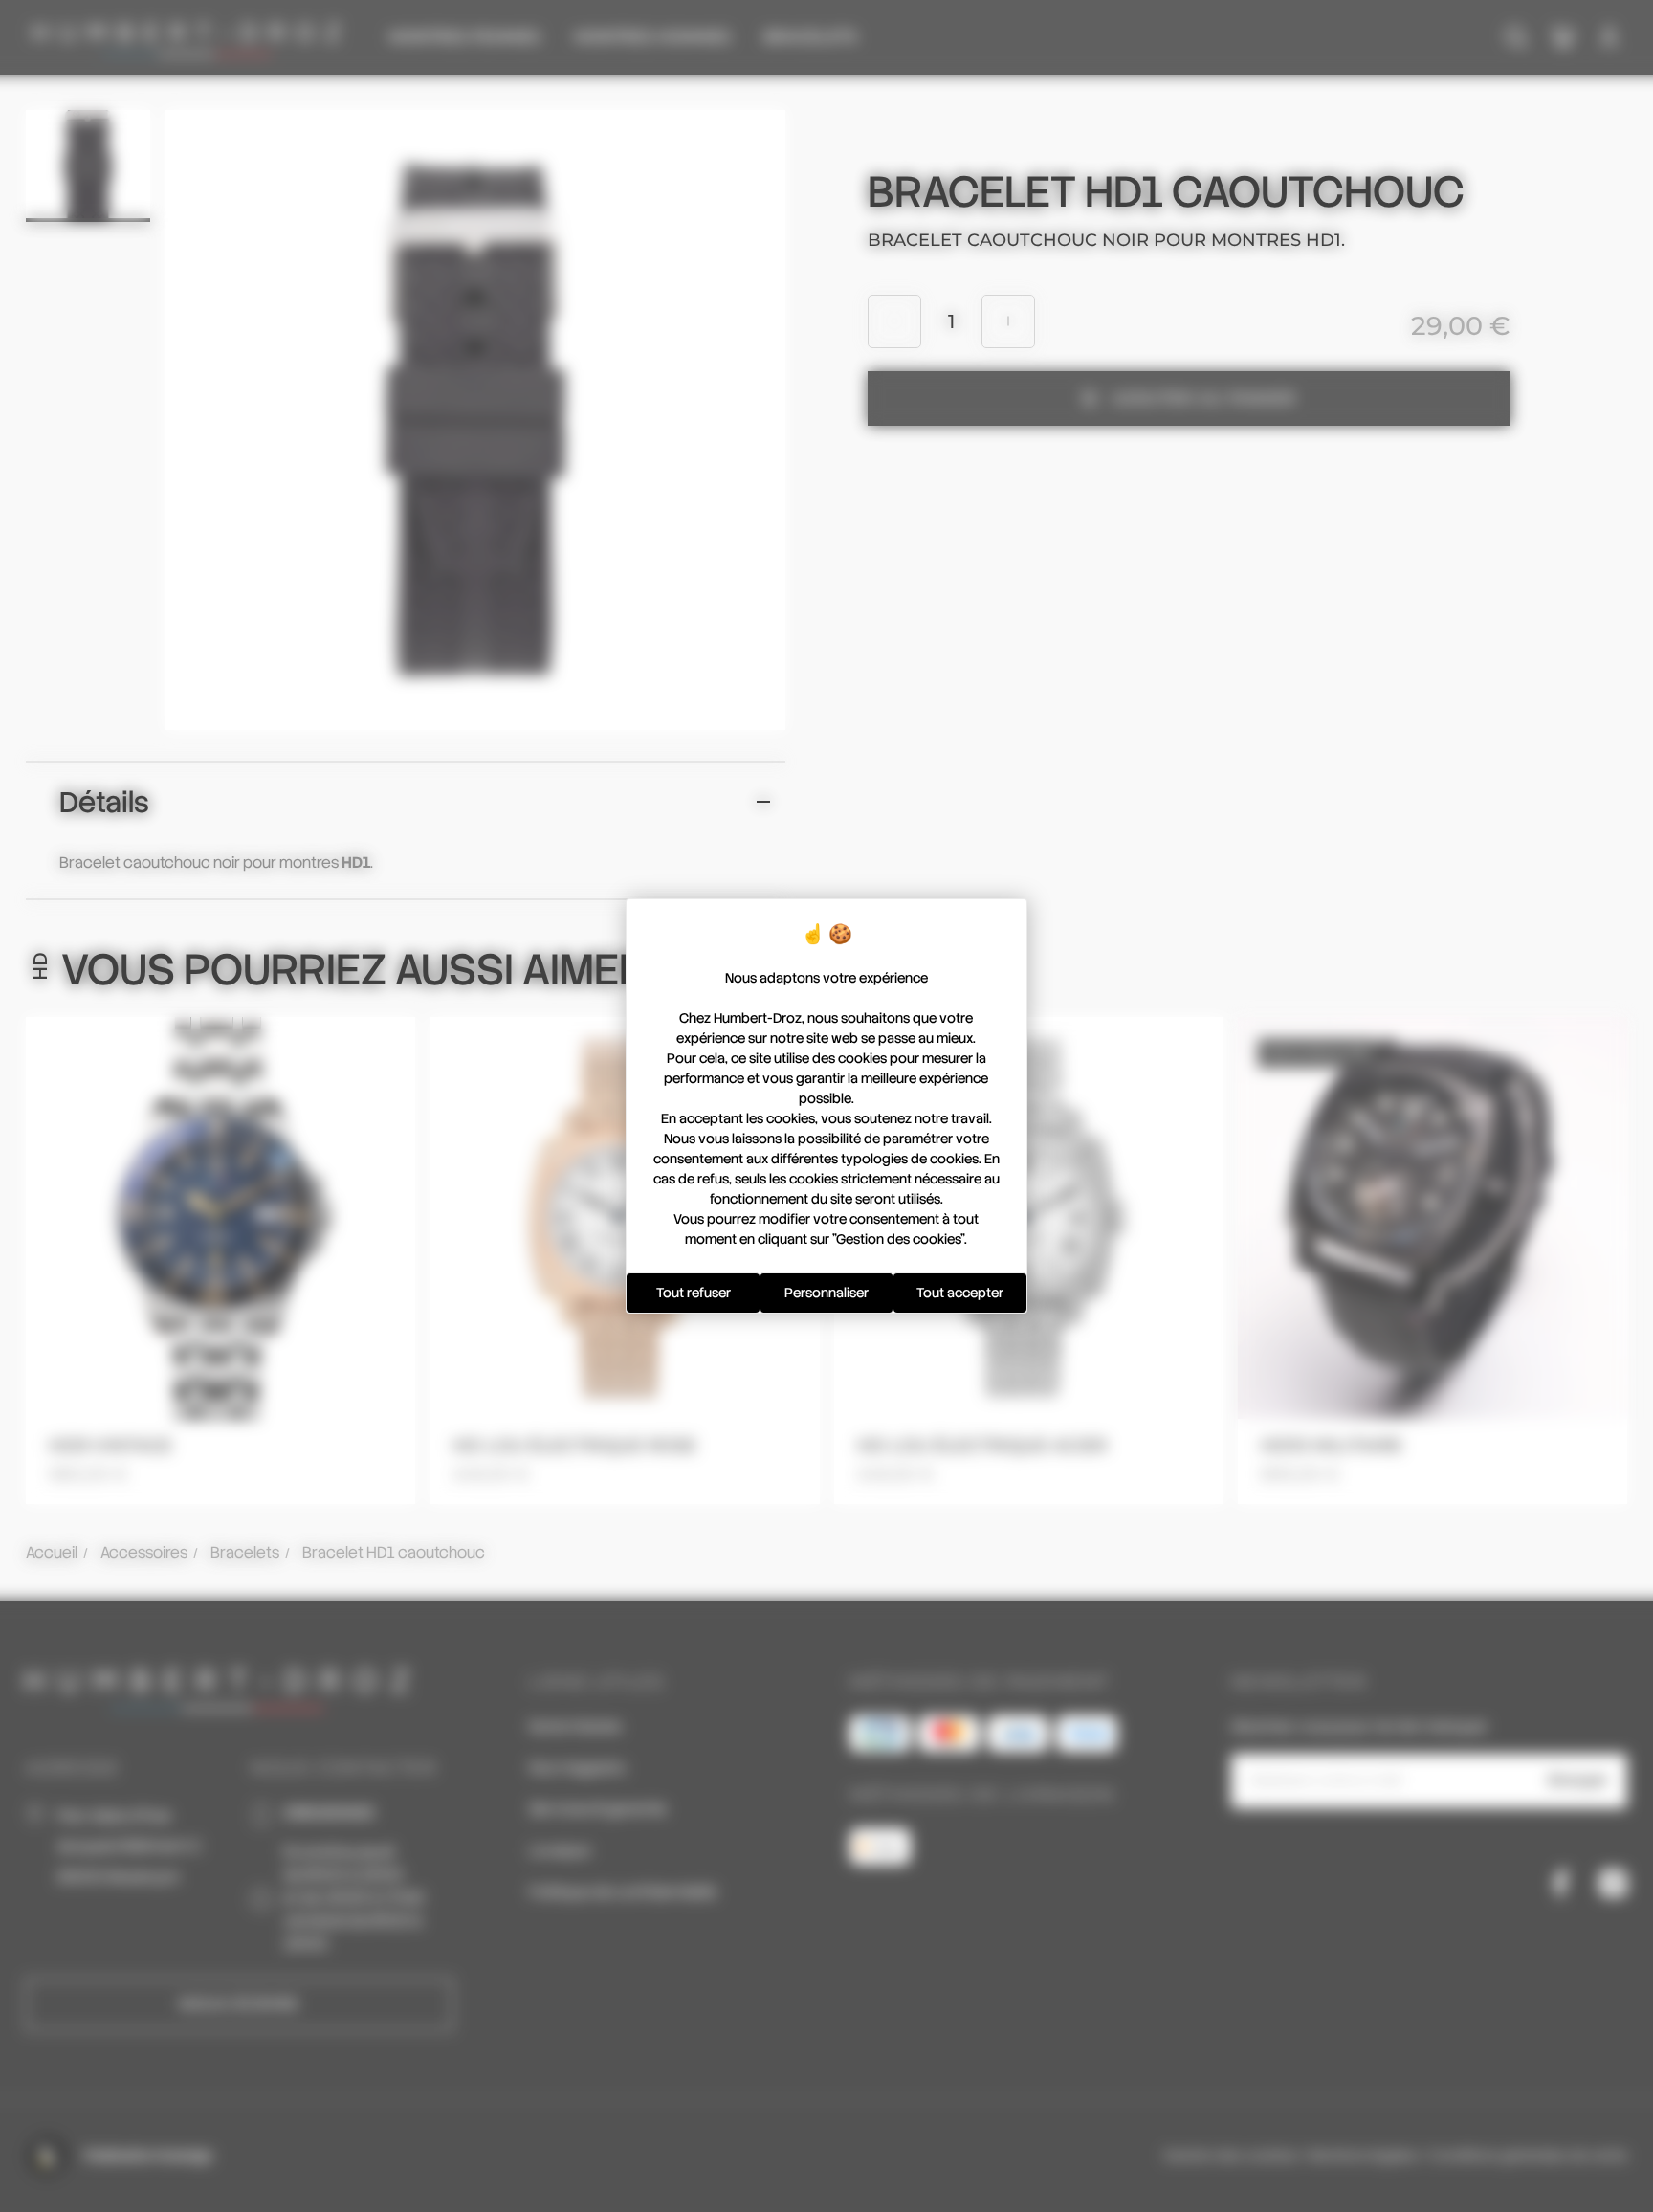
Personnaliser (826, 1293)
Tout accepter (960, 1293)
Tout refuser (694, 1293)
